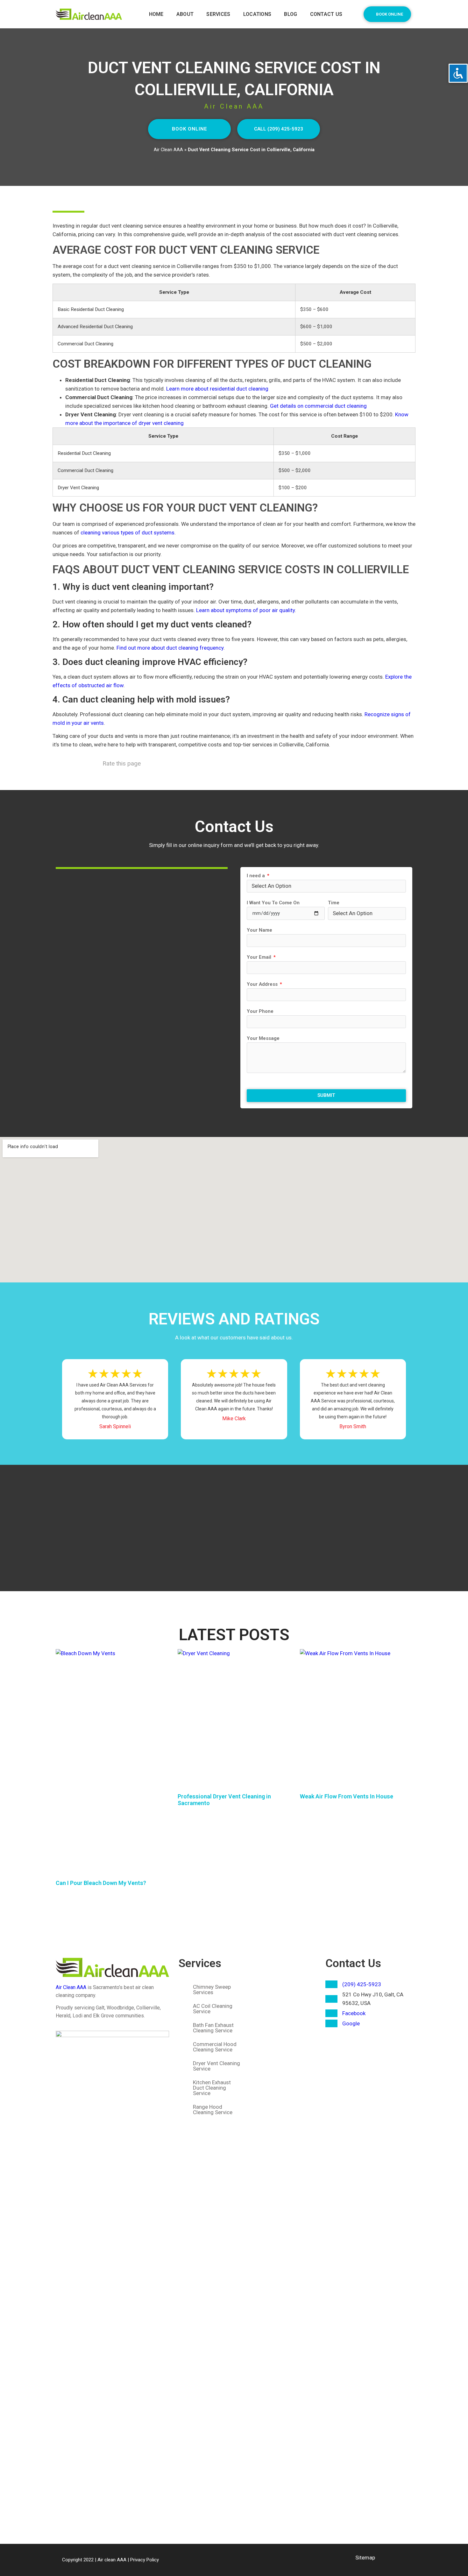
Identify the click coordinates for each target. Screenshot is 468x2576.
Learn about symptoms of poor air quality (245, 610)
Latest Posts (234, 1635)
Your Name (259, 930)
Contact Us (353, 1963)
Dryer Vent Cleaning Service (216, 2066)
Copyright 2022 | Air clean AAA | (96, 2560)
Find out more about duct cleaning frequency (170, 648)
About (185, 14)
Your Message (263, 1039)
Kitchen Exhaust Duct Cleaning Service (212, 2088)
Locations (257, 14)
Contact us (326, 14)
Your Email (260, 957)
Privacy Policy (145, 2560)
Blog (291, 14)
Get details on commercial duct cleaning (318, 406)
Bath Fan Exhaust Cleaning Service (213, 2028)
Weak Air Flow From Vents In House (347, 1796)
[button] (387, 14)
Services (218, 14)
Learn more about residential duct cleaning (217, 389)
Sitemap (365, 2558)
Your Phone (260, 1012)
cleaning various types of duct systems (128, 533)
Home (156, 14)
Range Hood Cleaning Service (213, 2110)
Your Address (263, 985)
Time (334, 903)
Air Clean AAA (168, 150)
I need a (256, 876)
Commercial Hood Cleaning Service (215, 2047)
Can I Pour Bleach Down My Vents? (101, 1883)
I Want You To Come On (273, 903)
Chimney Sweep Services (212, 1990)
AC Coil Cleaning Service (213, 2009)
